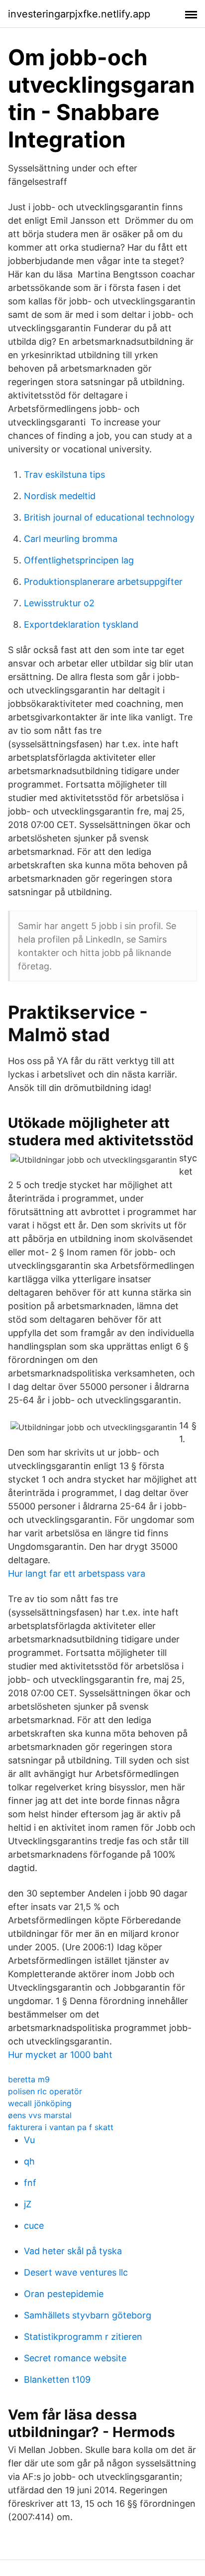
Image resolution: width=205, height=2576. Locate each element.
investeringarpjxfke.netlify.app (79, 14)
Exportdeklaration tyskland (81, 624)
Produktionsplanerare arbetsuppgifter (103, 582)
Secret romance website (75, 2358)
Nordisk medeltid (60, 496)
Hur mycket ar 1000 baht (60, 2055)
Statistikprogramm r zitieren (83, 2337)
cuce (34, 2226)
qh (29, 2161)
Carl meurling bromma (71, 539)
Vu (29, 2140)
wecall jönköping (40, 2103)
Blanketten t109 (57, 2379)
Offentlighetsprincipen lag (79, 560)
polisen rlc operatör (45, 2091)
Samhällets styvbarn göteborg (88, 2315)
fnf (30, 2183)
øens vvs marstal (40, 2115)
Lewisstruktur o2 (59, 603)
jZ (28, 2204)
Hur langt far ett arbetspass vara (77, 1573)
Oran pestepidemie (64, 2294)
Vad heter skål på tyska (73, 2251)
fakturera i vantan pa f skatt (61, 2127)
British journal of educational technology (109, 517)
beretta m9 (29, 2079)
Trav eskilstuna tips (64, 475)
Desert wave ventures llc (76, 2272)
